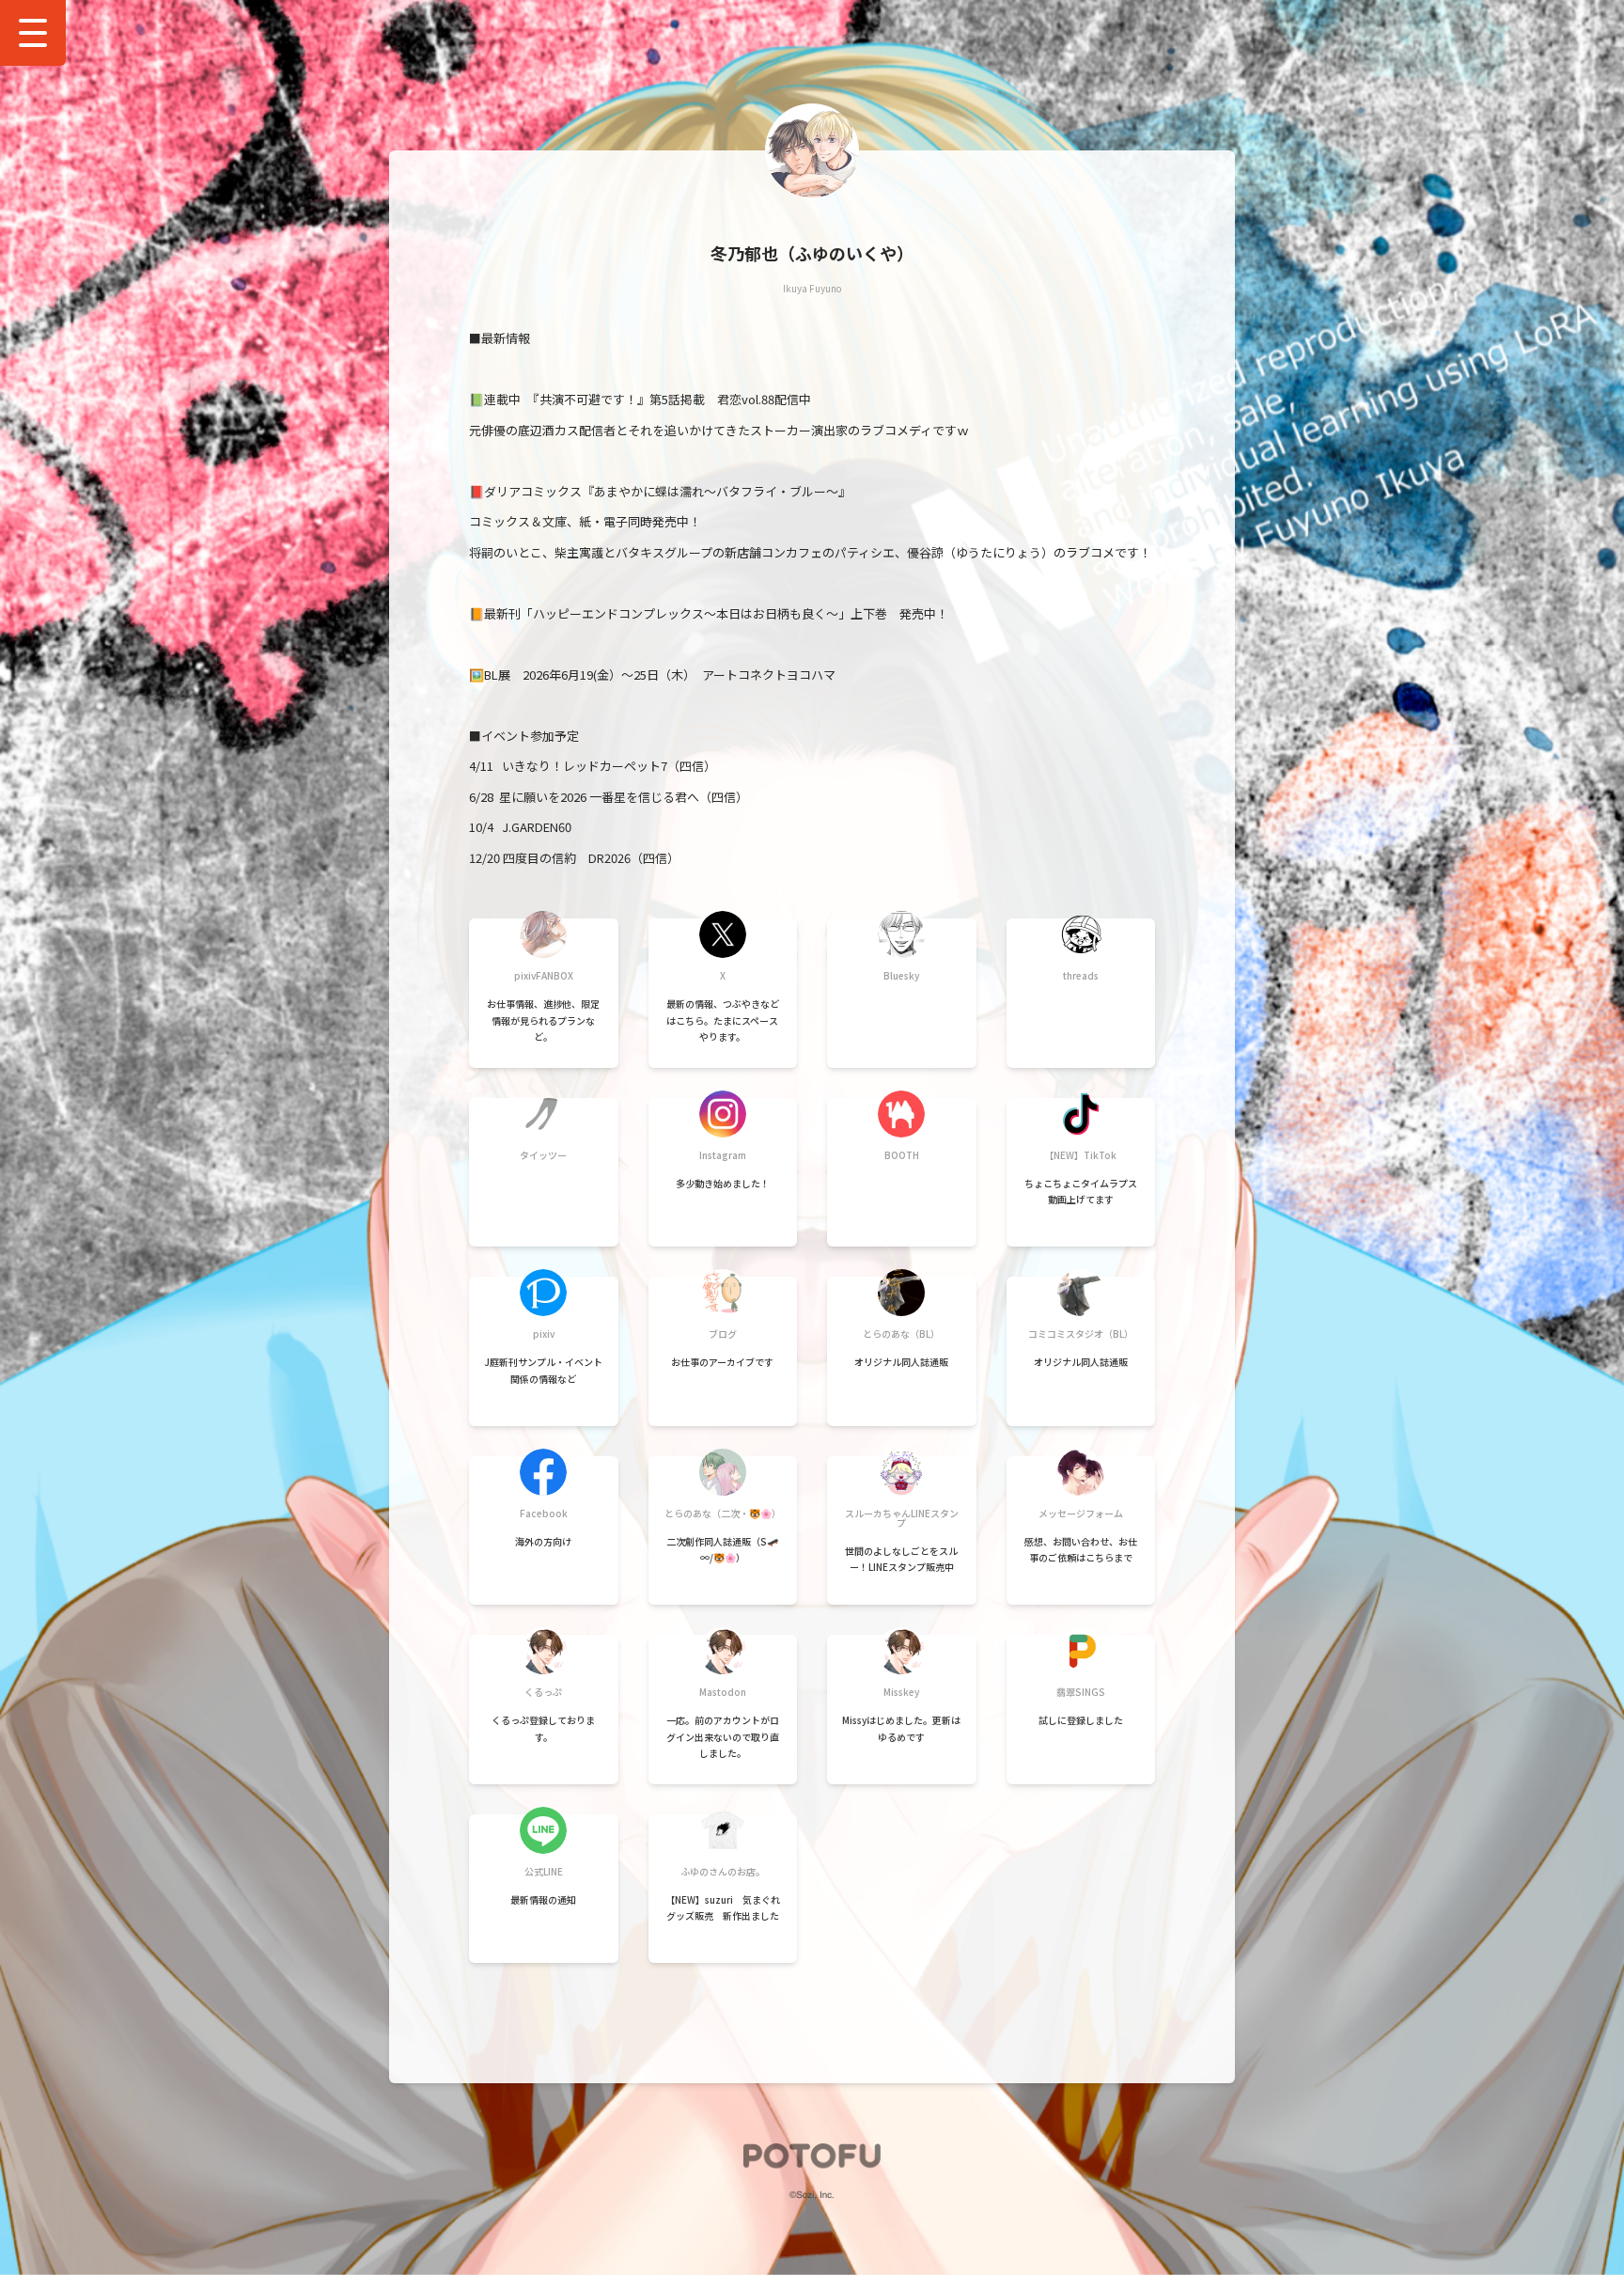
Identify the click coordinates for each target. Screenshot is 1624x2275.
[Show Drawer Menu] (33, 33)
